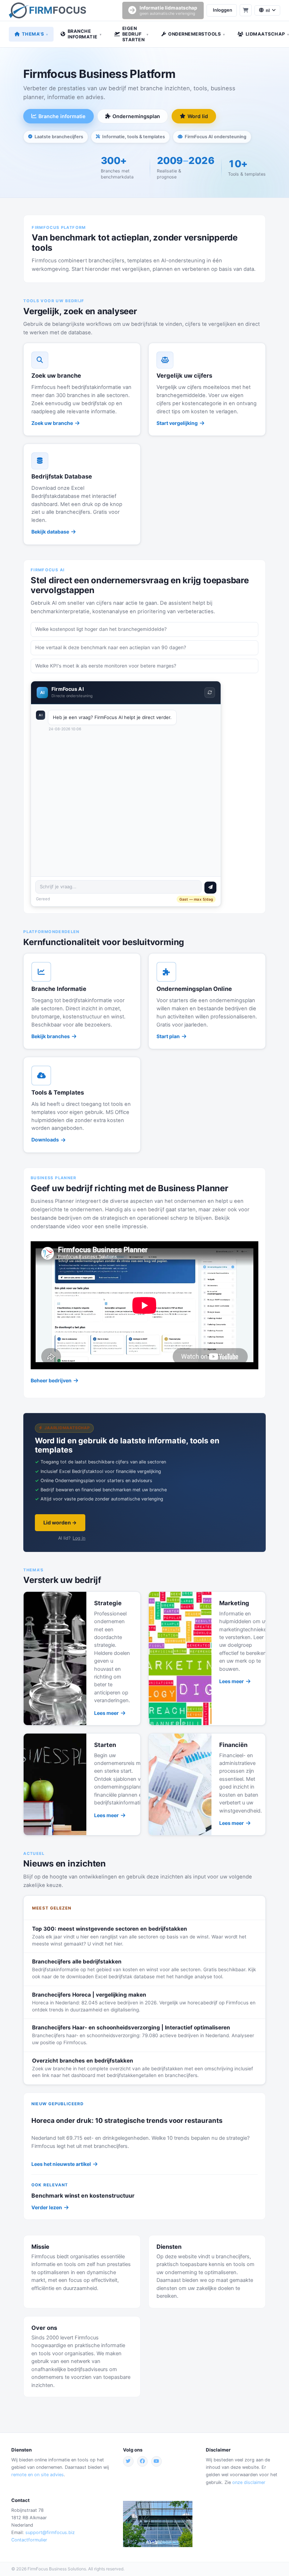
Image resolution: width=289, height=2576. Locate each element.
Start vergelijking (177, 423)
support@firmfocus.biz (50, 2532)
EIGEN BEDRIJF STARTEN (136, 34)
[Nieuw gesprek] (210, 693)
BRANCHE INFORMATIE (85, 34)
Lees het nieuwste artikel (61, 2164)
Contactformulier (29, 2540)
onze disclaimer (249, 2482)
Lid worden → (60, 1523)
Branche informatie (62, 116)
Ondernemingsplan (136, 116)
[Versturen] (210, 888)
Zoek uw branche (52, 423)
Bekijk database (50, 532)
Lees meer (106, 1713)
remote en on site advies (38, 2475)
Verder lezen (47, 2207)
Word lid (198, 116)
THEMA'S (35, 34)
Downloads (45, 1140)
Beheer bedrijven (51, 1380)
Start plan (168, 1036)
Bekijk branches (51, 1036)
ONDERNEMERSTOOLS (196, 34)
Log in (79, 1538)
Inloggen (223, 10)
